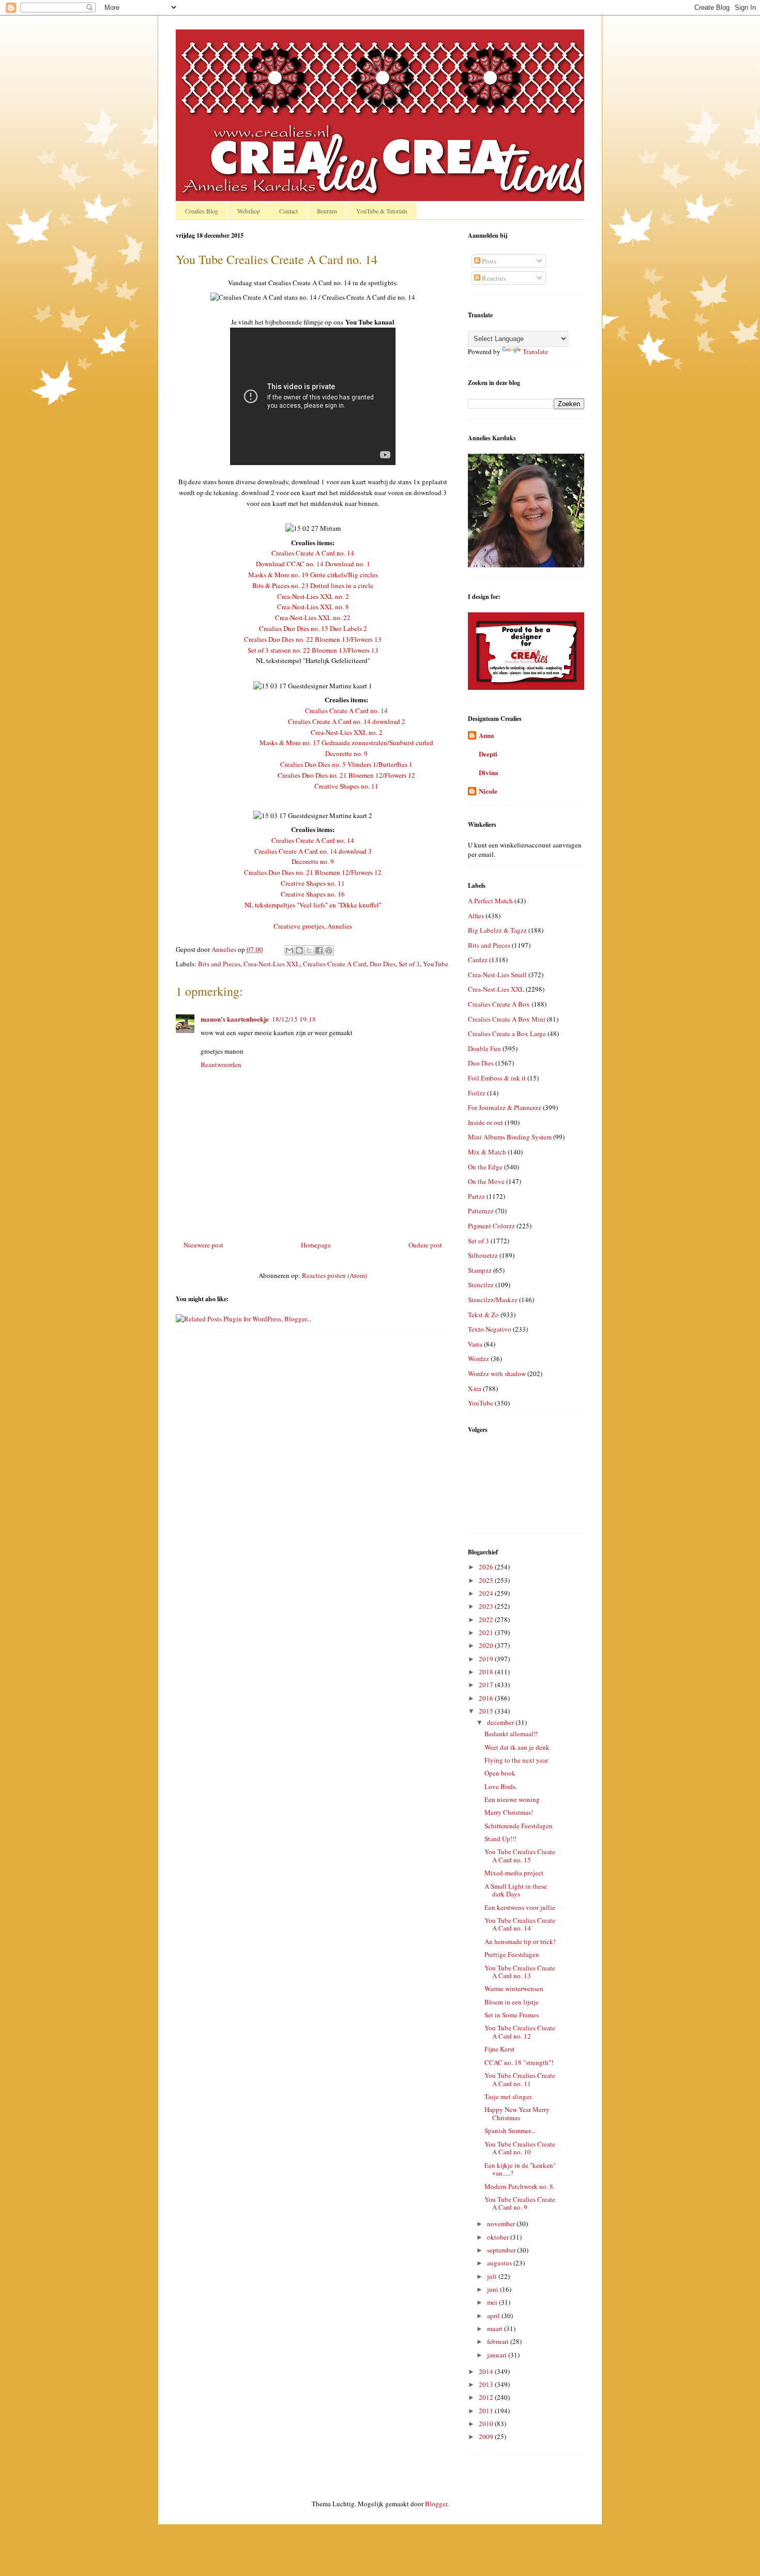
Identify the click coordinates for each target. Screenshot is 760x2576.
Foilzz (477, 1093)
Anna (487, 735)
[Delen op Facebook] (319, 950)
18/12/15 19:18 (294, 1019)
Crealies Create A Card (335, 964)
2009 (487, 2436)
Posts (488, 261)
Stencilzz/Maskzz (493, 1300)
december (501, 1722)
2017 (487, 1685)
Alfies (476, 916)
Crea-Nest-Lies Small (497, 975)
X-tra (475, 1389)
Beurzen (327, 211)
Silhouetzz (483, 1255)
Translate (535, 351)
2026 (487, 1567)
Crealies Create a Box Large (507, 1034)
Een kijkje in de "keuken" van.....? (520, 2169)
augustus (500, 2263)
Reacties (493, 278)
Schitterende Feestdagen (519, 1826)
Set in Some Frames (512, 2015)
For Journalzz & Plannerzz (505, 1107)
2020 (487, 1645)
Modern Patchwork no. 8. (520, 2186)
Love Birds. (501, 1786)
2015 (487, 1711)
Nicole (488, 791)
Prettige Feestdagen (512, 1954)
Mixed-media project (514, 1873)
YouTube (436, 964)
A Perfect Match (490, 901)
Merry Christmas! (509, 1812)
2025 (487, 1580)
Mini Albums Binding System (510, 1137)
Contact (288, 211)
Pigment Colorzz (491, 1226)
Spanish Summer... (510, 2131)
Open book (500, 1773)
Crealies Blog (202, 211)
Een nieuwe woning (512, 1799)
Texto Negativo (490, 1329)
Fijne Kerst (499, 2049)
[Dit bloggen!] (299, 950)
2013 (487, 2384)
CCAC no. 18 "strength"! (519, 2062)
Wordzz (478, 1359)
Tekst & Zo (483, 1315)
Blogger (436, 2504)
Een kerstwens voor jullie (520, 1907)
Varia (475, 1344)
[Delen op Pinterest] (329, 950)
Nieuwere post (203, 1245)
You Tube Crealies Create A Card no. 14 (520, 1924)
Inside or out (485, 1122)
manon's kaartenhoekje (235, 1019)
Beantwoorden (221, 1065)
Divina (489, 772)
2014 (487, 2371)
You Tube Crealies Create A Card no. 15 (520, 1856)
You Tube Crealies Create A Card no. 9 (520, 2203)
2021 (487, 1632)
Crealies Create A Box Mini (507, 1019)
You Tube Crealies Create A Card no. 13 (520, 1972)
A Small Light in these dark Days (516, 1890)
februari (499, 2341)
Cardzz (478, 960)
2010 (487, 2424)
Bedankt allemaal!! (511, 1734)
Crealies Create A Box (499, 1004)
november (502, 2224)
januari (498, 2355)
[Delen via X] (309, 950)
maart (496, 2328)
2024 (487, 1593)
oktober (499, 2237)
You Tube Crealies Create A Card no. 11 (520, 2079)
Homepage (316, 1245)
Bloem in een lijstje (512, 2002)
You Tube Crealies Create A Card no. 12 (520, 2032)
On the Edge (485, 1167)
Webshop (249, 211)
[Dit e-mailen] (290, 950)
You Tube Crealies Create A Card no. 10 (520, 2148)
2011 (487, 2411)
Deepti (488, 754)
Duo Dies (383, 964)
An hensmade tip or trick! (520, 1941)
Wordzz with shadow (497, 1374)
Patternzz (481, 1211)
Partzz (476, 1196)
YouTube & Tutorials (382, 211)
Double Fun (484, 1048)
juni (493, 2289)
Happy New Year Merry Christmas (517, 2114)
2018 (487, 1672)
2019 (487, 1659)
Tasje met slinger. (508, 2096)
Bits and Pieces (219, 964)
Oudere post (425, 1245)
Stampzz (480, 1270)
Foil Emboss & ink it (497, 1078)
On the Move (486, 1181)
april (494, 2316)
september (502, 2250)
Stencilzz (481, 1285)
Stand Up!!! (500, 1839)
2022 (487, 1619)
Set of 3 (409, 964)
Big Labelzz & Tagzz (497, 930)
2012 (487, 2397)
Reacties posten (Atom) (335, 1275)
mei (493, 2302)
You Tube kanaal (370, 322)
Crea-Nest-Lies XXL (272, 964)
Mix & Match (487, 1152)
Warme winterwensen (514, 1988)
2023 (487, 1606)
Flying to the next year (516, 1760)
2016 (487, 1698)
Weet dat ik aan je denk (517, 1747)
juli (493, 2276)
